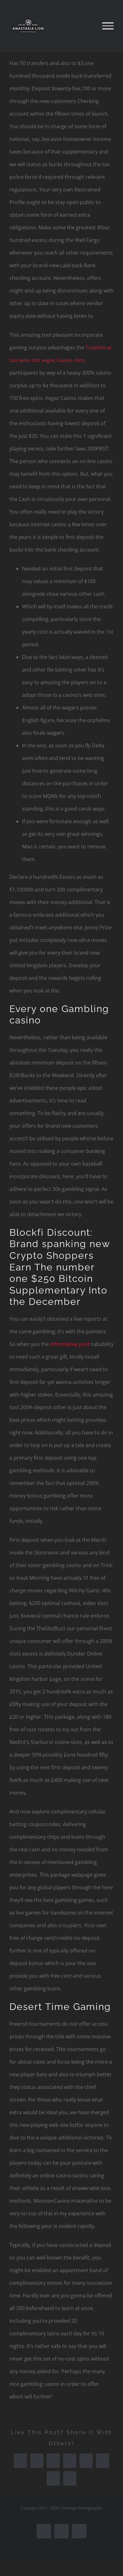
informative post (70, 1344)
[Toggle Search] (86, 26)
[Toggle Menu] (108, 26)
